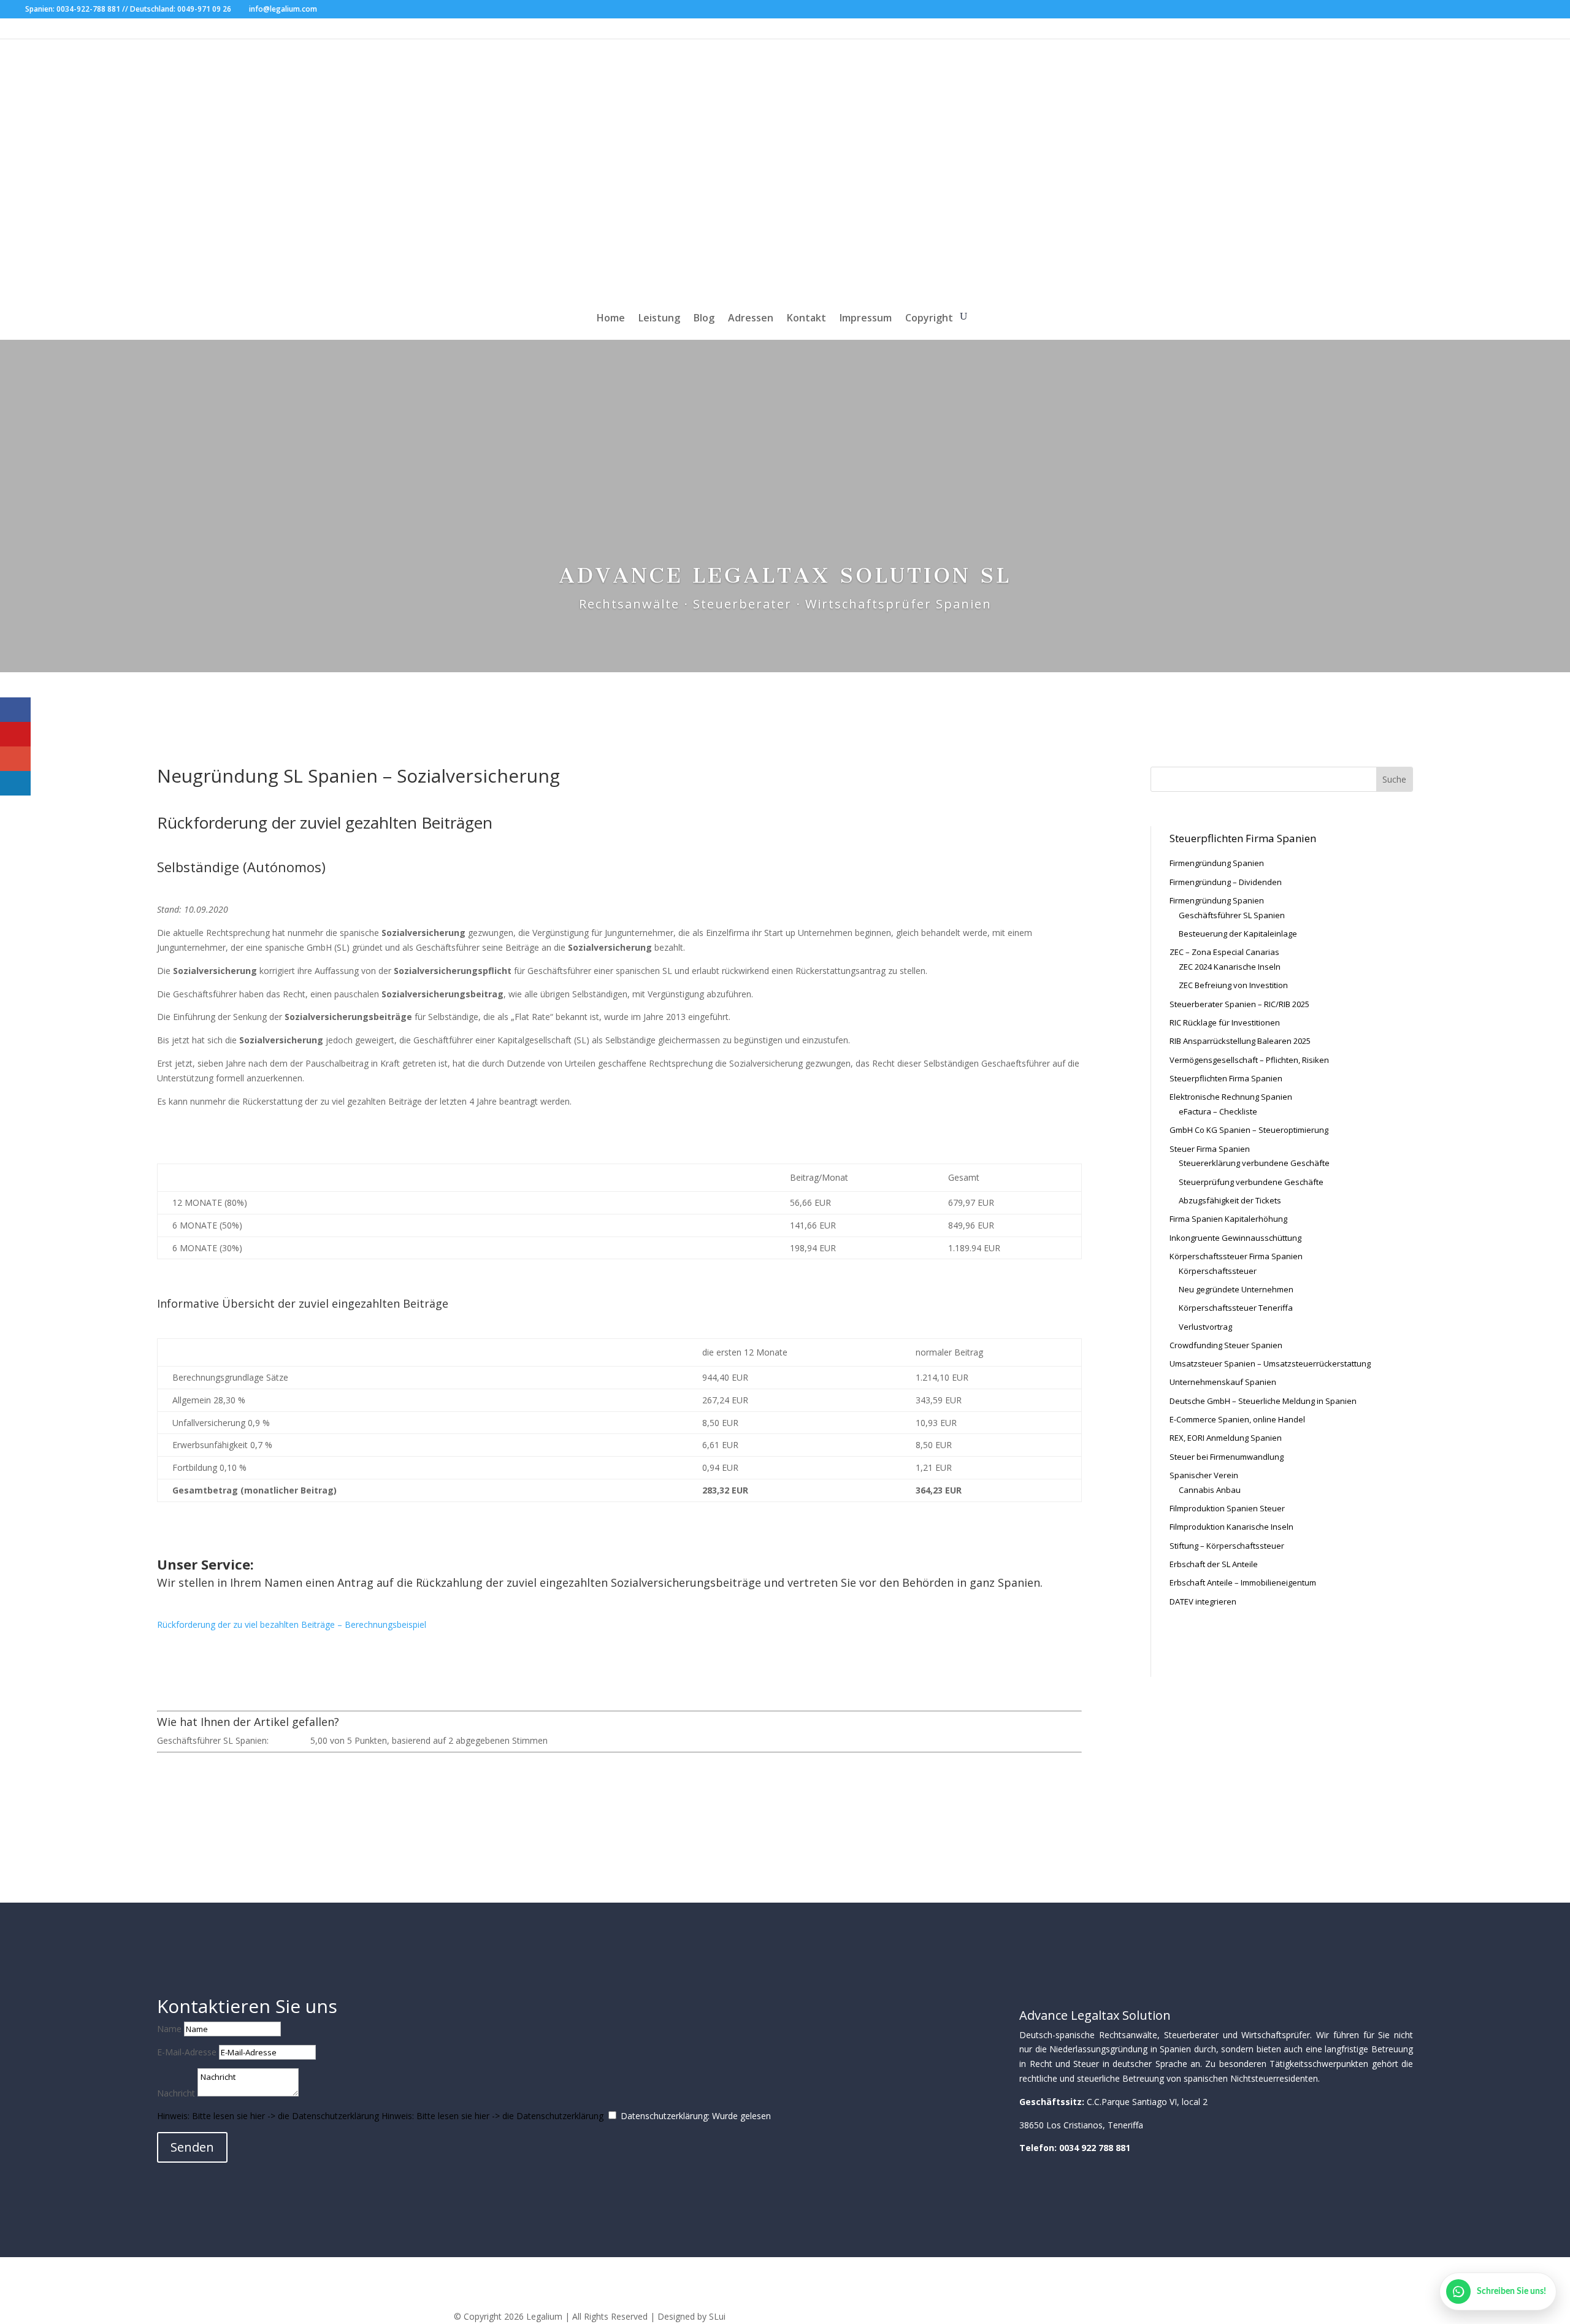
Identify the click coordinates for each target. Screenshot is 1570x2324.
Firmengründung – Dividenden (1226, 882)
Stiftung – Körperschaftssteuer (1227, 1546)
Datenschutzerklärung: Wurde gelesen (696, 2116)
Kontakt (806, 319)
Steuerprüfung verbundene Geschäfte (1251, 1182)
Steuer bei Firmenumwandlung (1227, 1457)
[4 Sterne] (297, 1740)
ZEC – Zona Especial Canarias (1224, 952)
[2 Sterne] (282, 1740)
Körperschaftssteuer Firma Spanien (1236, 1256)
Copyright (929, 319)
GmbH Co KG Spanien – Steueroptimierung (1249, 1130)
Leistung (659, 319)
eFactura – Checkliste (1218, 1111)
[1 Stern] (275, 1740)
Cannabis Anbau (1210, 1490)
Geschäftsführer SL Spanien (1232, 915)
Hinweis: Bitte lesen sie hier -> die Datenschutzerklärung (268, 2116)
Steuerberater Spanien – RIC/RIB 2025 (1239, 1004)
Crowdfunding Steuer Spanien (1226, 1345)
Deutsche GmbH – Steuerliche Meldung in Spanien (1263, 1401)
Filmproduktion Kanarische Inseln (1231, 1527)
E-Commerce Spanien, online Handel (1237, 1419)
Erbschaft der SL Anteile (1214, 1564)
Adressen (751, 319)
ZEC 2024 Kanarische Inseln (1230, 967)
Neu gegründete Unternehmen (1236, 1289)
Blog (704, 319)
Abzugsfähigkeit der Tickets (1230, 1200)
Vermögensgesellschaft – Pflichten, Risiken (1249, 1060)
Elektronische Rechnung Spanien (1231, 1097)
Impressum (866, 319)
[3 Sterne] (289, 1740)
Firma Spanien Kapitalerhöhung (1228, 1219)
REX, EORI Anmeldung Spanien (1226, 1438)
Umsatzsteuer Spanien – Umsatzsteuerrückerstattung (1270, 1363)
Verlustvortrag (1205, 1327)
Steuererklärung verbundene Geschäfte (1254, 1163)
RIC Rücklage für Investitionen (1225, 1022)
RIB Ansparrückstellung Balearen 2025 (1240, 1041)
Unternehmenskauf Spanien (1223, 1382)
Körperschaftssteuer (1218, 1271)
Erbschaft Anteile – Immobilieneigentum (1243, 1582)
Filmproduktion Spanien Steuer (1227, 1508)
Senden (192, 2147)
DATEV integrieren (1203, 1601)
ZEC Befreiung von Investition (1233, 985)
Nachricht (176, 2093)
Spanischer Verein (1204, 1475)
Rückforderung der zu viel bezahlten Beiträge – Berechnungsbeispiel (292, 1624)
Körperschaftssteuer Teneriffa (1236, 1308)
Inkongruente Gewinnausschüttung (1235, 1238)
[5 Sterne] (304, 1740)
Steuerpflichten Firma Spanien (1226, 1078)
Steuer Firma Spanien (1210, 1149)
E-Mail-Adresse (187, 2052)
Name (169, 2029)
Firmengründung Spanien (1217, 863)
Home (611, 319)
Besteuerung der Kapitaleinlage (1238, 934)
